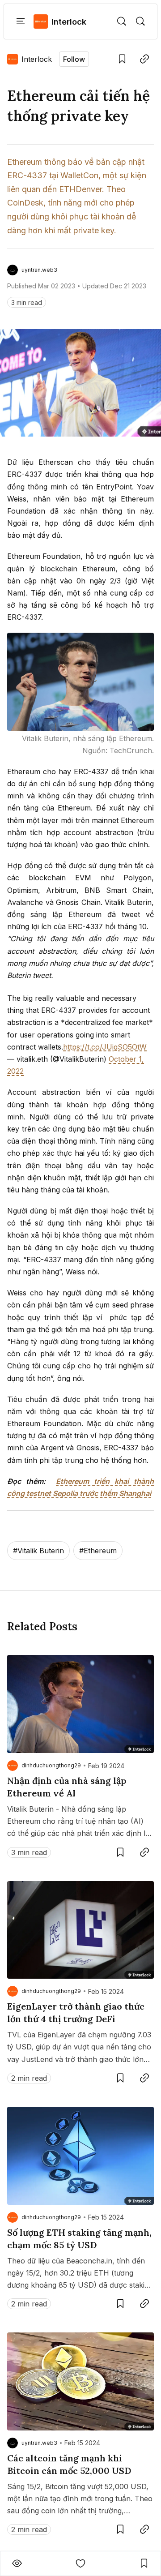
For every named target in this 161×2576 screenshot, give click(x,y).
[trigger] (122, 21)
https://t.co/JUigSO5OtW (105, 1047)
